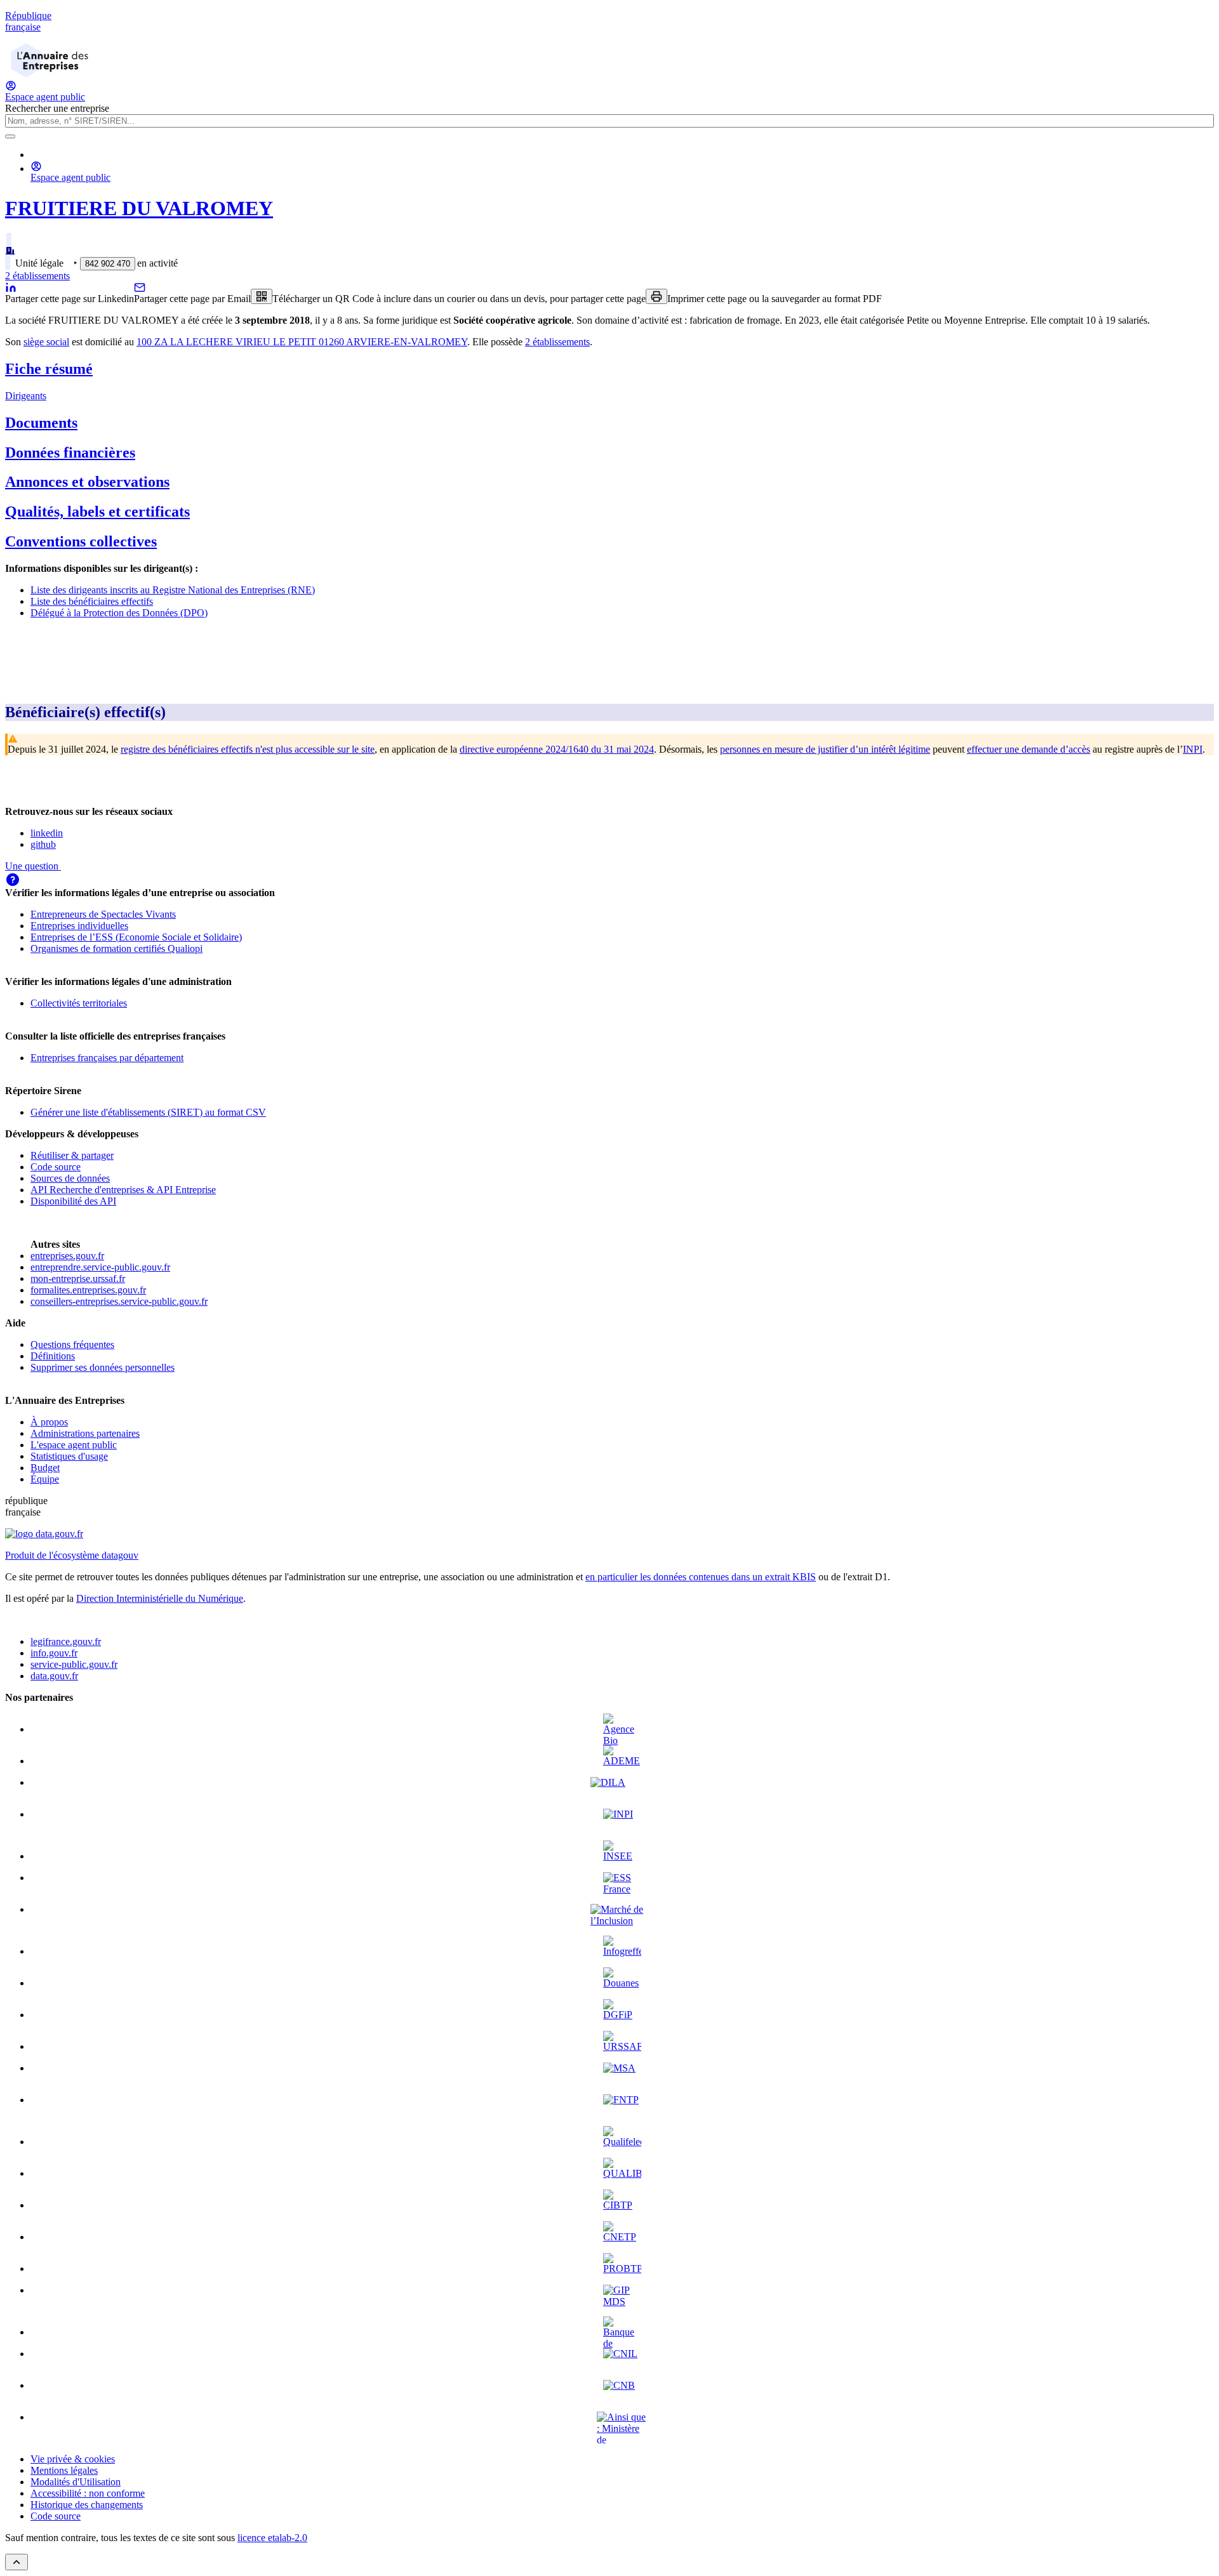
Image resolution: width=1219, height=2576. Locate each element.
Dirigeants (26, 396)
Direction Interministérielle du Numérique (160, 1598)
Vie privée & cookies (73, 2459)
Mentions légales (64, 2470)
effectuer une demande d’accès (1029, 749)
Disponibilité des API (73, 1201)
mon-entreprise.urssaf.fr (78, 1278)
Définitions (53, 1356)
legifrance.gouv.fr (66, 1641)
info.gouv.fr (54, 1653)
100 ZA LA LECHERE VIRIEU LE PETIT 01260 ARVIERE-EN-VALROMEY (302, 342)
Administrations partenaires (85, 1433)
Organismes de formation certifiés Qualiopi (117, 948)
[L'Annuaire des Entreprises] (50, 74)
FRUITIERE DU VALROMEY (139, 208)
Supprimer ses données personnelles (103, 1367)
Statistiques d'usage (69, 1456)
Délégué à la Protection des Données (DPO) (119, 613)
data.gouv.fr (54, 1676)
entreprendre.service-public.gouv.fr (100, 1267)
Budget (45, 1468)
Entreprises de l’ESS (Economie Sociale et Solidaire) (136, 937)
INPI (1193, 749)
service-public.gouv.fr (74, 1664)
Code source (56, 1167)
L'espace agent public (74, 1445)
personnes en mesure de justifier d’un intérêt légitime (825, 749)
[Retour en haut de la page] (17, 2562)
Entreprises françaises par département (107, 1058)
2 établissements (37, 276)
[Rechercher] (10, 136)
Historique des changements (87, 2505)
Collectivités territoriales (79, 1003)
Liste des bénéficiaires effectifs (92, 601)
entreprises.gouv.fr (67, 1256)
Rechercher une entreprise (57, 108)
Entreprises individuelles (79, 926)
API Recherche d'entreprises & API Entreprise (123, 1190)
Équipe (45, 1479)
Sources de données (70, 1178)
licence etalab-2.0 (272, 2538)
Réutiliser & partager (72, 1155)
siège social (46, 342)
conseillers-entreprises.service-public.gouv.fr (119, 1301)
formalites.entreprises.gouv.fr (88, 1290)
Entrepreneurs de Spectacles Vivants (103, 914)
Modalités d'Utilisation (76, 2482)
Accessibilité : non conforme (88, 2493)
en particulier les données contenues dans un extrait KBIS (701, 1577)
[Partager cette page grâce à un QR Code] (262, 296)
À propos (49, 1422)
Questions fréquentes (72, 1344)
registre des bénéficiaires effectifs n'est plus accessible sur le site (248, 749)
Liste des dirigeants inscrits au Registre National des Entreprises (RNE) (173, 590)
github (43, 844)
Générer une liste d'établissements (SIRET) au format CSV (148, 1112)
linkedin (47, 833)
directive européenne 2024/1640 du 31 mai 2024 (557, 749)
